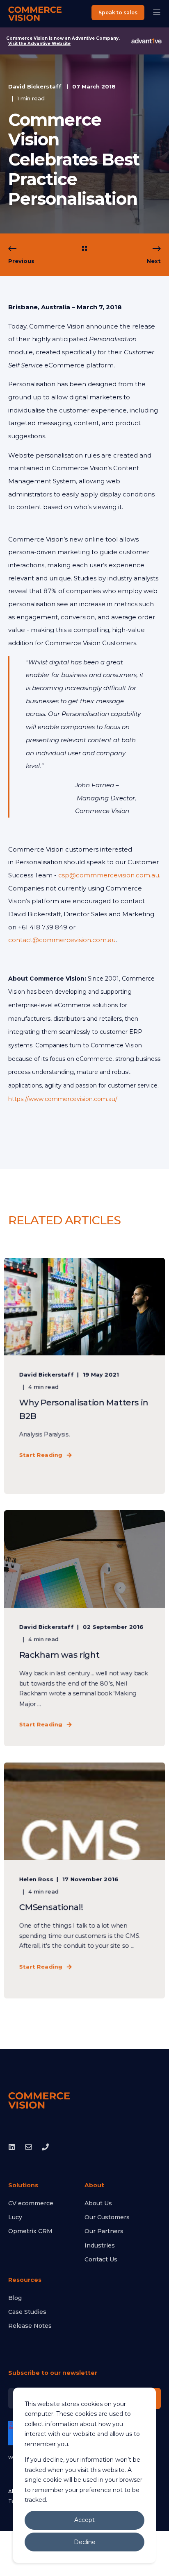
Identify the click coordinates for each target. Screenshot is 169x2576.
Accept (84, 2520)
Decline (85, 2542)
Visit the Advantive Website (39, 44)
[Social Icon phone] (43, 2147)
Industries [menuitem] (100, 2245)
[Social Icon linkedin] (14, 2147)
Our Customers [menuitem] (107, 2217)
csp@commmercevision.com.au (109, 875)
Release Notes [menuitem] (30, 2326)
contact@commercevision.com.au (62, 940)
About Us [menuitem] (98, 2203)
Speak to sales (118, 12)
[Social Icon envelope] (29, 2147)
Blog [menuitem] (15, 2298)
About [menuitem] (94, 2186)
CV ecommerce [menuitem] (31, 2203)
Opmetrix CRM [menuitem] (30, 2231)
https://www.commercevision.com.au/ (63, 1099)
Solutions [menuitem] (23, 2186)
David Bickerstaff (35, 86)
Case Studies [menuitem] (27, 2312)
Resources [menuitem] (25, 2280)
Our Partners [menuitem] (104, 2231)
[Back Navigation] (84, 249)
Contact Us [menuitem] (101, 2259)
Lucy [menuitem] (15, 2217)
